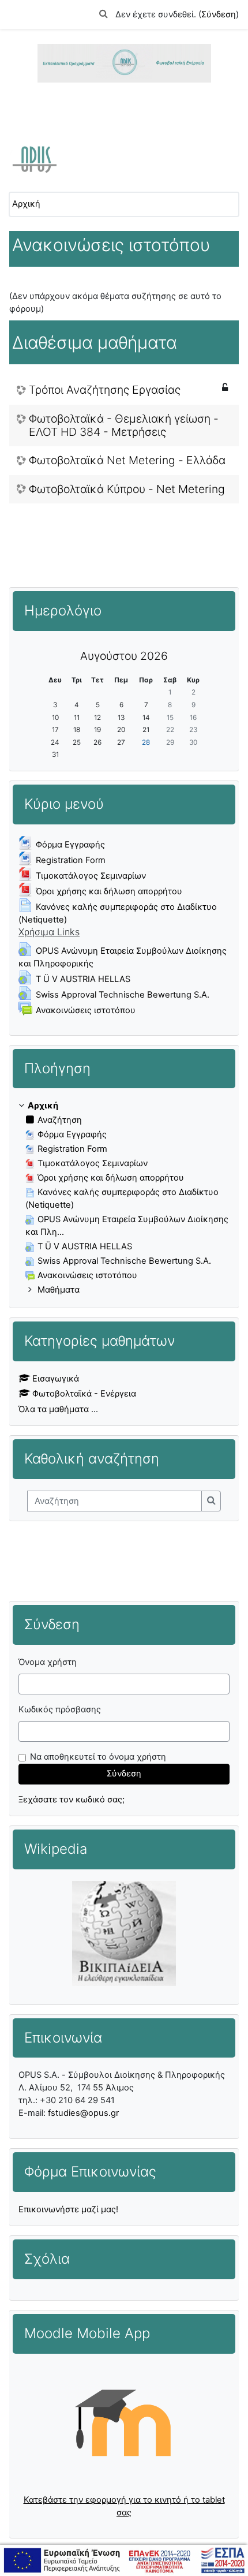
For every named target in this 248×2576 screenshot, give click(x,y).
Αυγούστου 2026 (124, 656)
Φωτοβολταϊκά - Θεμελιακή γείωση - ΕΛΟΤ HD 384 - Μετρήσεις (124, 425)
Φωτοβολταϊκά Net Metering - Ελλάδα (127, 460)
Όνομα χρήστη (48, 1662)
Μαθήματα (59, 1290)
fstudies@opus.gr (83, 2113)
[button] (104, 14)
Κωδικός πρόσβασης (60, 1709)
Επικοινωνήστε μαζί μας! (68, 2209)
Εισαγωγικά (56, 1379)
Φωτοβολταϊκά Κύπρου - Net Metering (127, 489)
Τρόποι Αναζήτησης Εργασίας (105, 390)
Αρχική (26, 204)
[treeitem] (124, 1198)
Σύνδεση (219, 14)
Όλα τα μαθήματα (54, 1409)
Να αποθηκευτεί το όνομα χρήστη (98, 1757)
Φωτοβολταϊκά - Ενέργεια (84, 1394)
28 (146, 742)
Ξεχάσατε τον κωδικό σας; (72, 1800)
